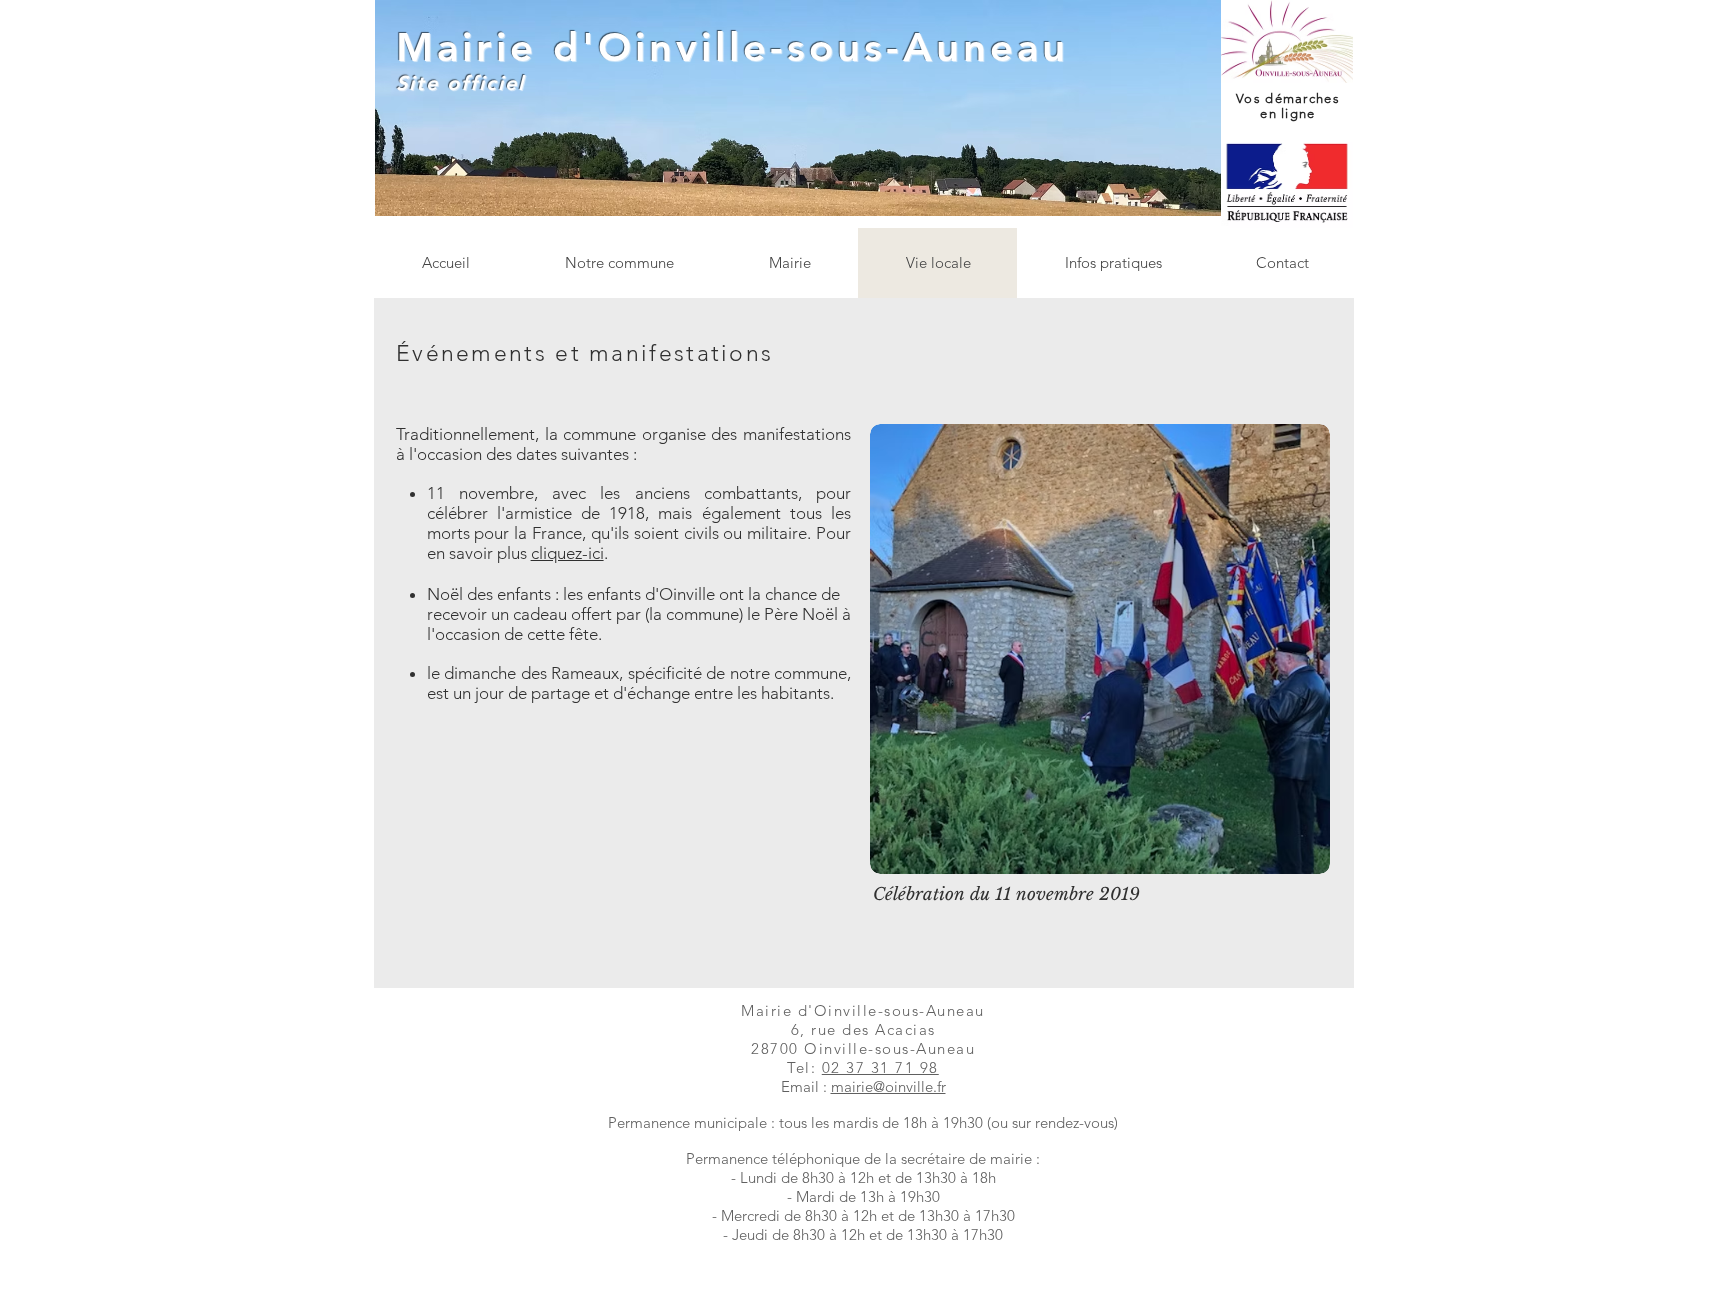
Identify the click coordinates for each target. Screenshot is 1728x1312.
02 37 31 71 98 (880, 1067)
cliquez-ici (567, 553)
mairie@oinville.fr (888, 1086)
